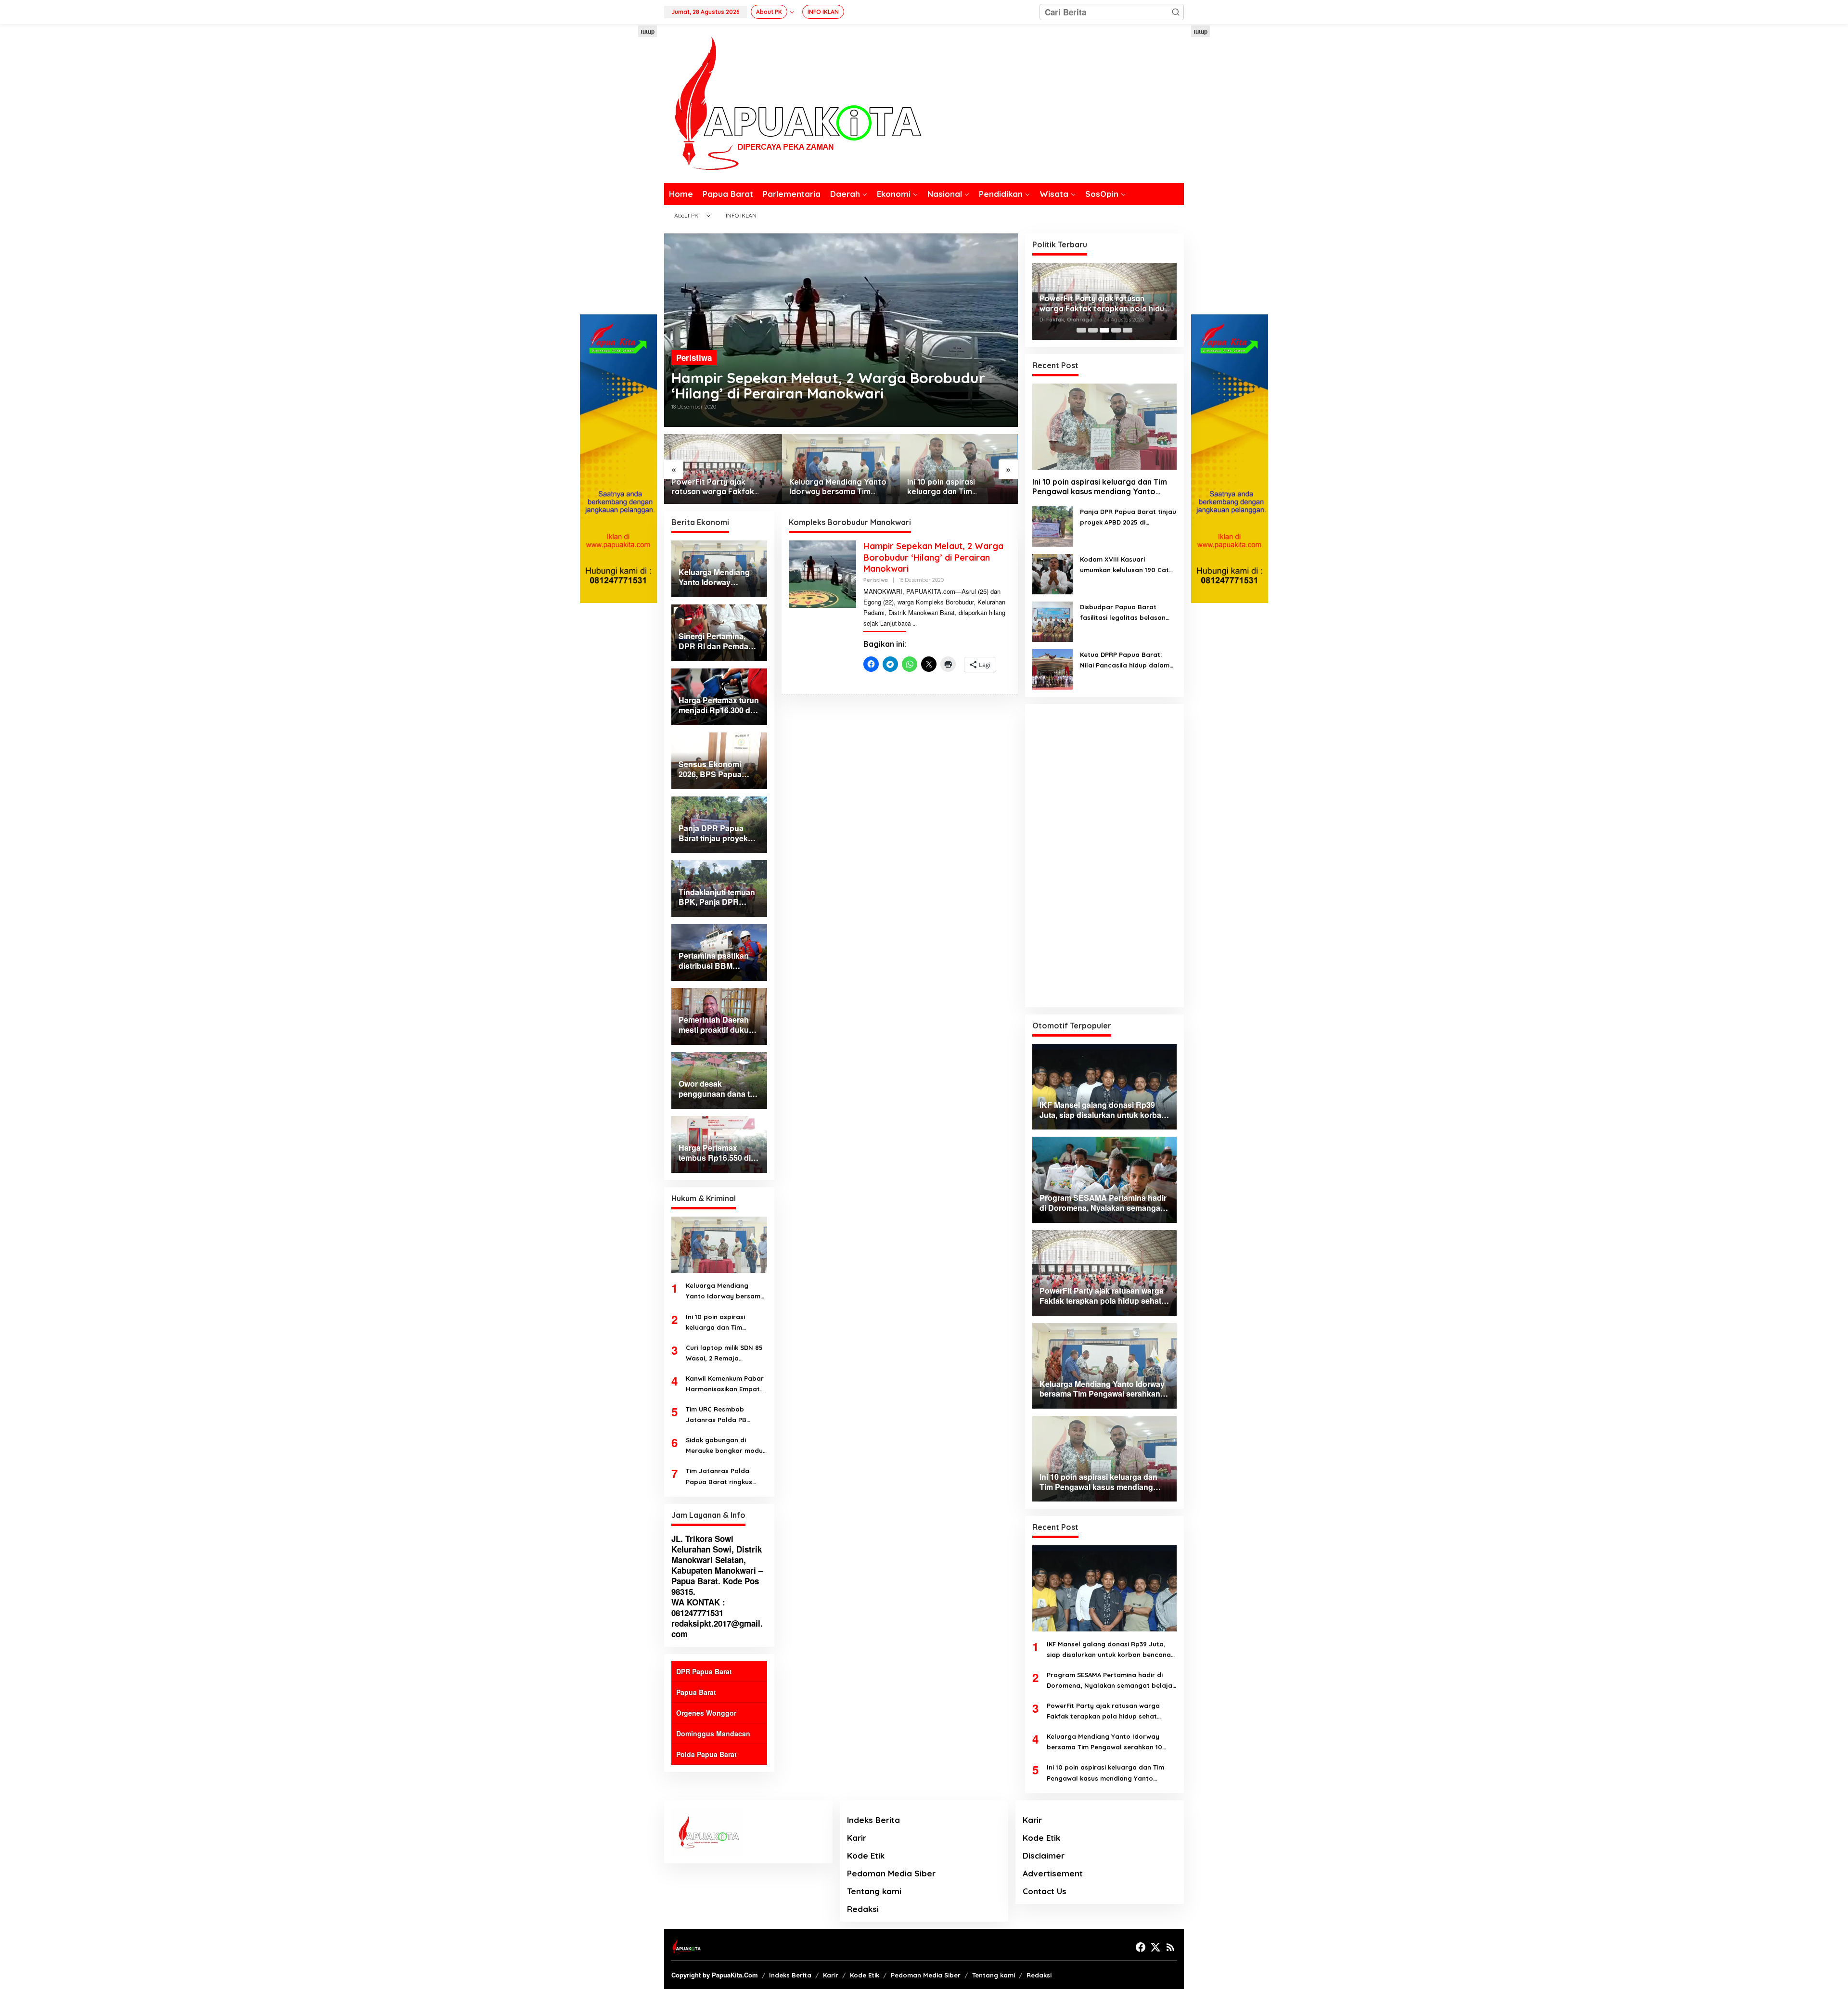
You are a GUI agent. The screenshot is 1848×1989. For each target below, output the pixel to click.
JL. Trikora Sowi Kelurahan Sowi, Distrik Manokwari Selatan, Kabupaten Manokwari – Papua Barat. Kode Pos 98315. (717, 1565)
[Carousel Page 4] (1116, 330)
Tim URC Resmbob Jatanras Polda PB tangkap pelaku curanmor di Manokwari (724, 1415)
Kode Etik (866, 1855)
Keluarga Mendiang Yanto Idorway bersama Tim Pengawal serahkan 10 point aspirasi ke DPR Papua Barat (838, 487)
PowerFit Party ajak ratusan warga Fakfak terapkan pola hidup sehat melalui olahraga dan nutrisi (721, 487)
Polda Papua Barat (706, 1754)
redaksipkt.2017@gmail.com (717, 1629)
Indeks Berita (873, 1820)
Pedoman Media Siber (891, 1873)
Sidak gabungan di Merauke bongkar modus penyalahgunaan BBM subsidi (726, 1446)
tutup (648, 31)
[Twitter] (1155, 1947)
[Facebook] (1141, 1947)
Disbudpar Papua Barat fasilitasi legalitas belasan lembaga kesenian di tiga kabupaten (1123, 613)
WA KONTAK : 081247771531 (698, 1607)
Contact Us (1045, 1891)
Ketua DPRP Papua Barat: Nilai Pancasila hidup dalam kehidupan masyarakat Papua (1125, 661)
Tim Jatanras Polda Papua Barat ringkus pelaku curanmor (719, 1477)
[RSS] (1170, 1947)
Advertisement (1053, 1873)
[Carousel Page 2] (1093, 330)
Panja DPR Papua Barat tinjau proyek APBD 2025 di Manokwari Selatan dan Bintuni (1128, 518)
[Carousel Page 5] (1128, 330)
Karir (857, 1838)
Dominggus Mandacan (713, 1733)
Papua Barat (696, 1692)
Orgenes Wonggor (706, 1713)
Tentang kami (874, 1891)
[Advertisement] (618, 170)
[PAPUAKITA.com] (793, 103)
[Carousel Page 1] (1081, 330)
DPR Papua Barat (704, 1671)
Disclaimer (1044, 1855)
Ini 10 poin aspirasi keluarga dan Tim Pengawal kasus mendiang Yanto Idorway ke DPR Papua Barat (956, 487)
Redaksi (863, 1909)
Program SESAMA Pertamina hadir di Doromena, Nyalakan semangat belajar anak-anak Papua (1111, 1681)
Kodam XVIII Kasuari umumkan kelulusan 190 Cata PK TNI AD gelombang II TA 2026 (1127, 565)
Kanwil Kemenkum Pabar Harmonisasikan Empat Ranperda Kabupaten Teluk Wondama (725, 1384)
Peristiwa (694, 358)
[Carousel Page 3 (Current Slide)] (1104, 330)
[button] (1176, 12)
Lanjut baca (896, 623)
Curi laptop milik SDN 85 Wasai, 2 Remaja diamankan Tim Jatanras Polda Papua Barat (726, 1354)
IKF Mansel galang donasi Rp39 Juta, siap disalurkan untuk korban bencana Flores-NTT (1109, 1650)
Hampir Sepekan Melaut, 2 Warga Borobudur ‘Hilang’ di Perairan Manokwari (828, 385)
